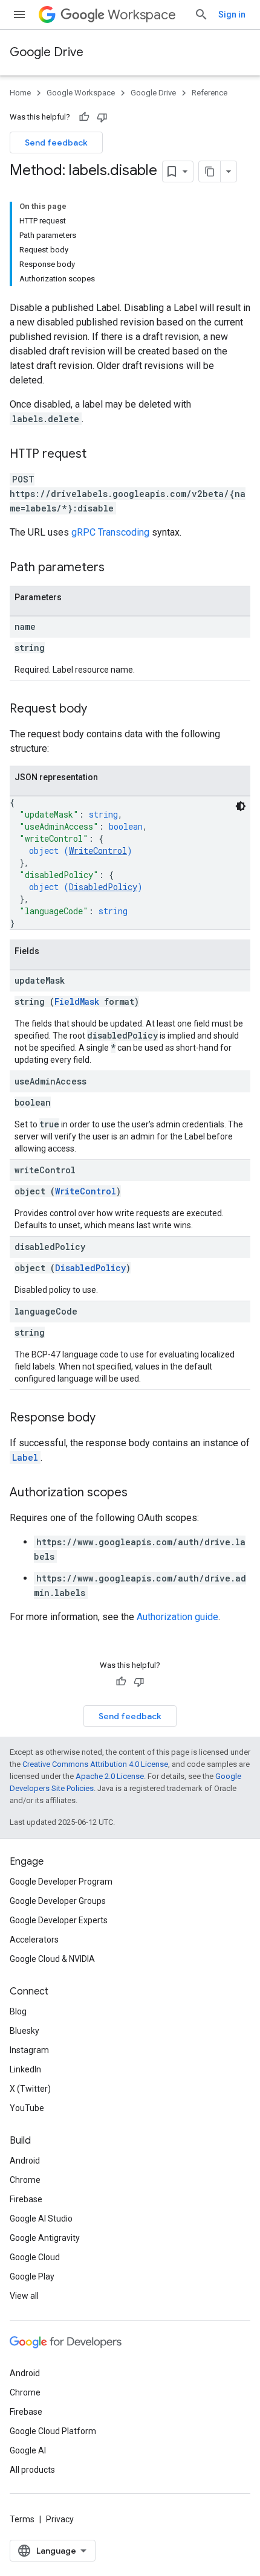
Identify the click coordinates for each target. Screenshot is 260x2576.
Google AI (28, 2450)
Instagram (29, 2050)
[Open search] (201, 14)
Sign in (232, 14)
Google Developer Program (61, 1882)
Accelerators (34, 1940)
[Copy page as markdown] (210, 171)
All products (32, 2470)
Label (25, 1457)
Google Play (32, 2276)
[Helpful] (84, 117)
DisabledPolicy (103, 887)
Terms (22, 2519)
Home (20, 93)
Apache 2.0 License (110, 1776)
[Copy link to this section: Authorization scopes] (140, 1493)
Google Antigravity (45, 2238)
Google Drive (47, 52)
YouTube (27, 2108)
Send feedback (56, 143)
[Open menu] (19, 14)
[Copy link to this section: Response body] (108, 1418)
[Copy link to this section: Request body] (99, 710)
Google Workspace (81, 93)
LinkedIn (25, 2069)
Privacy (60, 2519)
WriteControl (98, 851)
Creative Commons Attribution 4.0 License (95, 1764)
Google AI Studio (41, 2219)
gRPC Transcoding (110, 532)
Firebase (26, 2199)
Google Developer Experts (59, 1920)
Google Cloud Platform (53, 2431)
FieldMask (77, 1001)
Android (25, 2161)
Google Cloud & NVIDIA (52, 1959)
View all (24, 2296)
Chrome (25, 2180)
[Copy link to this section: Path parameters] (117, 568)
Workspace (142, 15)
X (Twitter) (30, 2089)
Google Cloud (35, 2257)
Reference (210, 93)
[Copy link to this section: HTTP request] (99, 455)
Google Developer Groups (58, 1901)
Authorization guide (177, 1617)
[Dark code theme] (241, 806)
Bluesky (24, 2031)
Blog (18, 2011)
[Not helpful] (102, 117)
